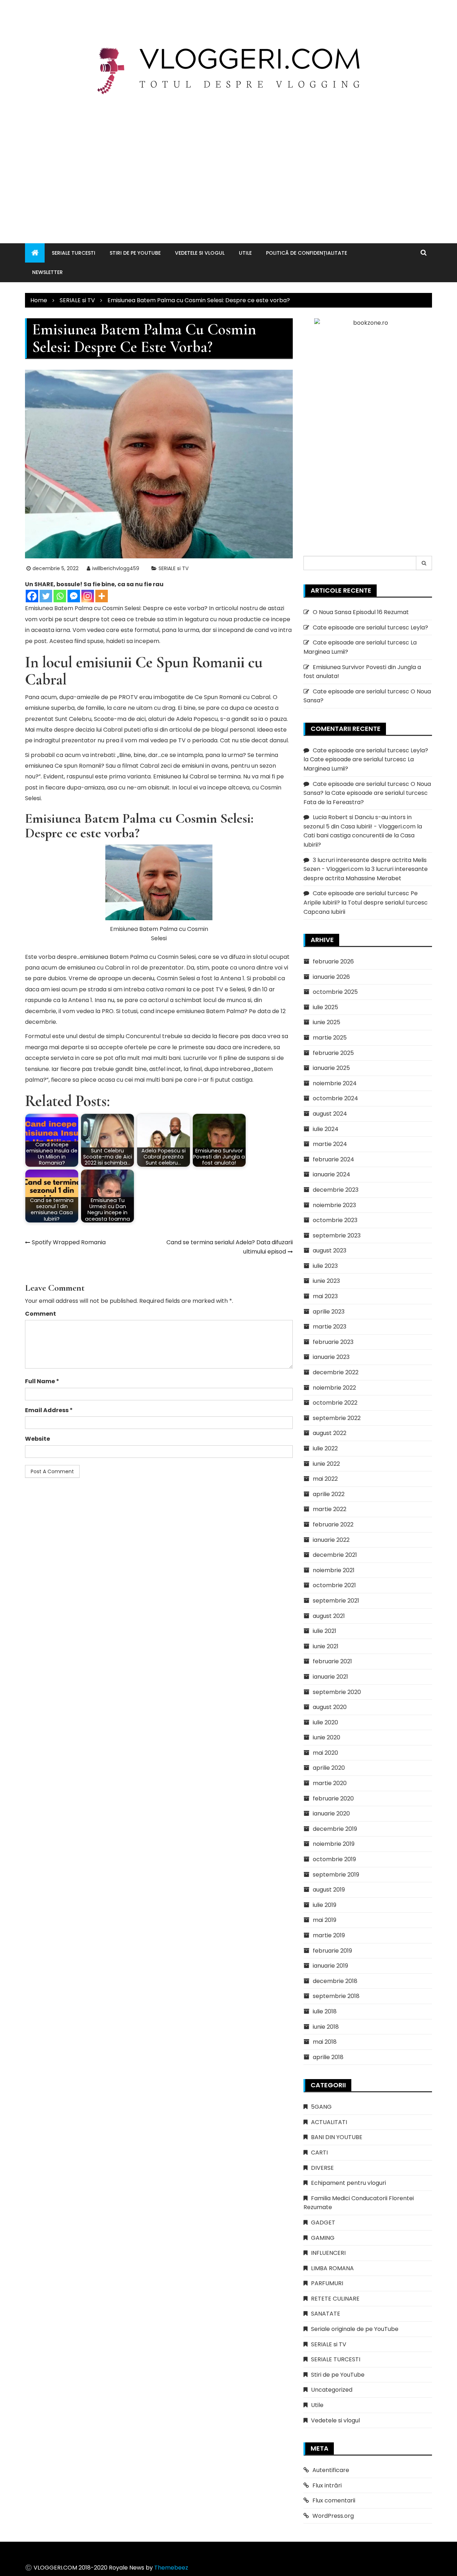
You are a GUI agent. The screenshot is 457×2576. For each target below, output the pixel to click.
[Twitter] (46, 596)
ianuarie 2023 (331, 1357)
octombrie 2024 (335, 1098)
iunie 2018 (326, 2027)
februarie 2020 (333, 1798)
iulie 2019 (325, 1905)
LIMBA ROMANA (332, 2268)
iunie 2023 (326, 1281)
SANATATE (326, 2314)
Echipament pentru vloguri (348, 2183)
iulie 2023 (325, 1266)
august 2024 (330, 1114)
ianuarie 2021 (330, 1677)
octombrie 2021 (334, 1585)
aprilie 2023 (329, 1312)
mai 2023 (325, 1296)
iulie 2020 (325, 1722)
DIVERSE (322, 2168)
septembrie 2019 (336, 1875)
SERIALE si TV (174, 568)
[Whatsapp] (60, 596)
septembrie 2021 (336, 1601)
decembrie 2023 (336, 1190)
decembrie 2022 (336, 1372)
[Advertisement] (228, 161)
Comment (41, 1314)
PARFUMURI (327, 2283)
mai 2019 (325, 1920)
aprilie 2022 (329, 1494)
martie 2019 (329, 1935)
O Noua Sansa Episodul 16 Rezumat (361, 612)
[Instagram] (88, 596)
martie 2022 (330, 1509)
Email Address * (49, 1410)
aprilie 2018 (328, 2057)
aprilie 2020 (329, 1768)
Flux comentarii (334, 2500)
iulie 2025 (325, 1007)
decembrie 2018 (335, 1981)
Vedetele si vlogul (200, 253)
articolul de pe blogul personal (212, 730)
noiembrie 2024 (335, 1083)
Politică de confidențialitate (307, 253)
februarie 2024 (333, 1159)
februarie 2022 (333, 1524)
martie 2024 (330, 1144)
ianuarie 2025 (331, 1068)
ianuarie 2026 (331, 977)
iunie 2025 (327, 1022)
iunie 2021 (326, 1646)
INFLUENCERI (328, 2253)
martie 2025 (330, 1038)
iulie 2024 (326, 1129)
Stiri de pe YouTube (135, 253)
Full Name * (42, 1381)
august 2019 (329, 1890)
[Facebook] (32, 596)
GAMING (323, 2238)
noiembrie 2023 (334, 1205)
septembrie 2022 (337, 1418)
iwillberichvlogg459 (116, 568)
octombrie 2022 (335, 1403)
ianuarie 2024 (332, 1174)
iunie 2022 (326, 1464)
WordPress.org (333, 2516)
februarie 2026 (333, 961)
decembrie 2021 (335, 1555)
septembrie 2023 (337, 1235)
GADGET (323, 2223)
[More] (102, 596)
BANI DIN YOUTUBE (337, 2137)
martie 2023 (330, 1327)
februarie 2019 (332, 1951)
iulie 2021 (325, 1631)
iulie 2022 (325, 1448)
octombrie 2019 (334, 1859)
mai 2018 (325, 2042)
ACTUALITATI (329, 2122)
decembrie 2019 (335, 1829)
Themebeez (171, 2568)
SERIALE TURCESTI (74, 253)
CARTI (319, 2153)
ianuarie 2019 (330, 1966)
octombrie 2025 (335, 992)
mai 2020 (325, 1753)
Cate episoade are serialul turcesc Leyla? (370, 627)
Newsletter (47, 272)
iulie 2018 (325, 2011)
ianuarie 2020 (331, 1813)
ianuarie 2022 (331, 1540)
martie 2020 (330, 1783)
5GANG (321, 2107)
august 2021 (329, 1616)
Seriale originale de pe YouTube (355, 2329)
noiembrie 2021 (334, 1570)
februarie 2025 (333, 1053)
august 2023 (330, 1250)
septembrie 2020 (337, 1692)
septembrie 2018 (336, 1996)
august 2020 (330, 1707)
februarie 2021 (332, 1661)
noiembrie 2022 (334, 1388)
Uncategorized (332, 2390)
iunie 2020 (327, 1737)
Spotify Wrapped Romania (69, 1242)
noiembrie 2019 (334, 1844)
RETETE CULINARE (335, 2299)
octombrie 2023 (335, 1220)
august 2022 (330, 1433)
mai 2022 (325, 1479)
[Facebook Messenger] (74, 596)
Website (37, 1439)
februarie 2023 (333, 1342)
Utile (245, 253)
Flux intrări (327, 2485)
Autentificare (331, 2470)
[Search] (424, 563)
